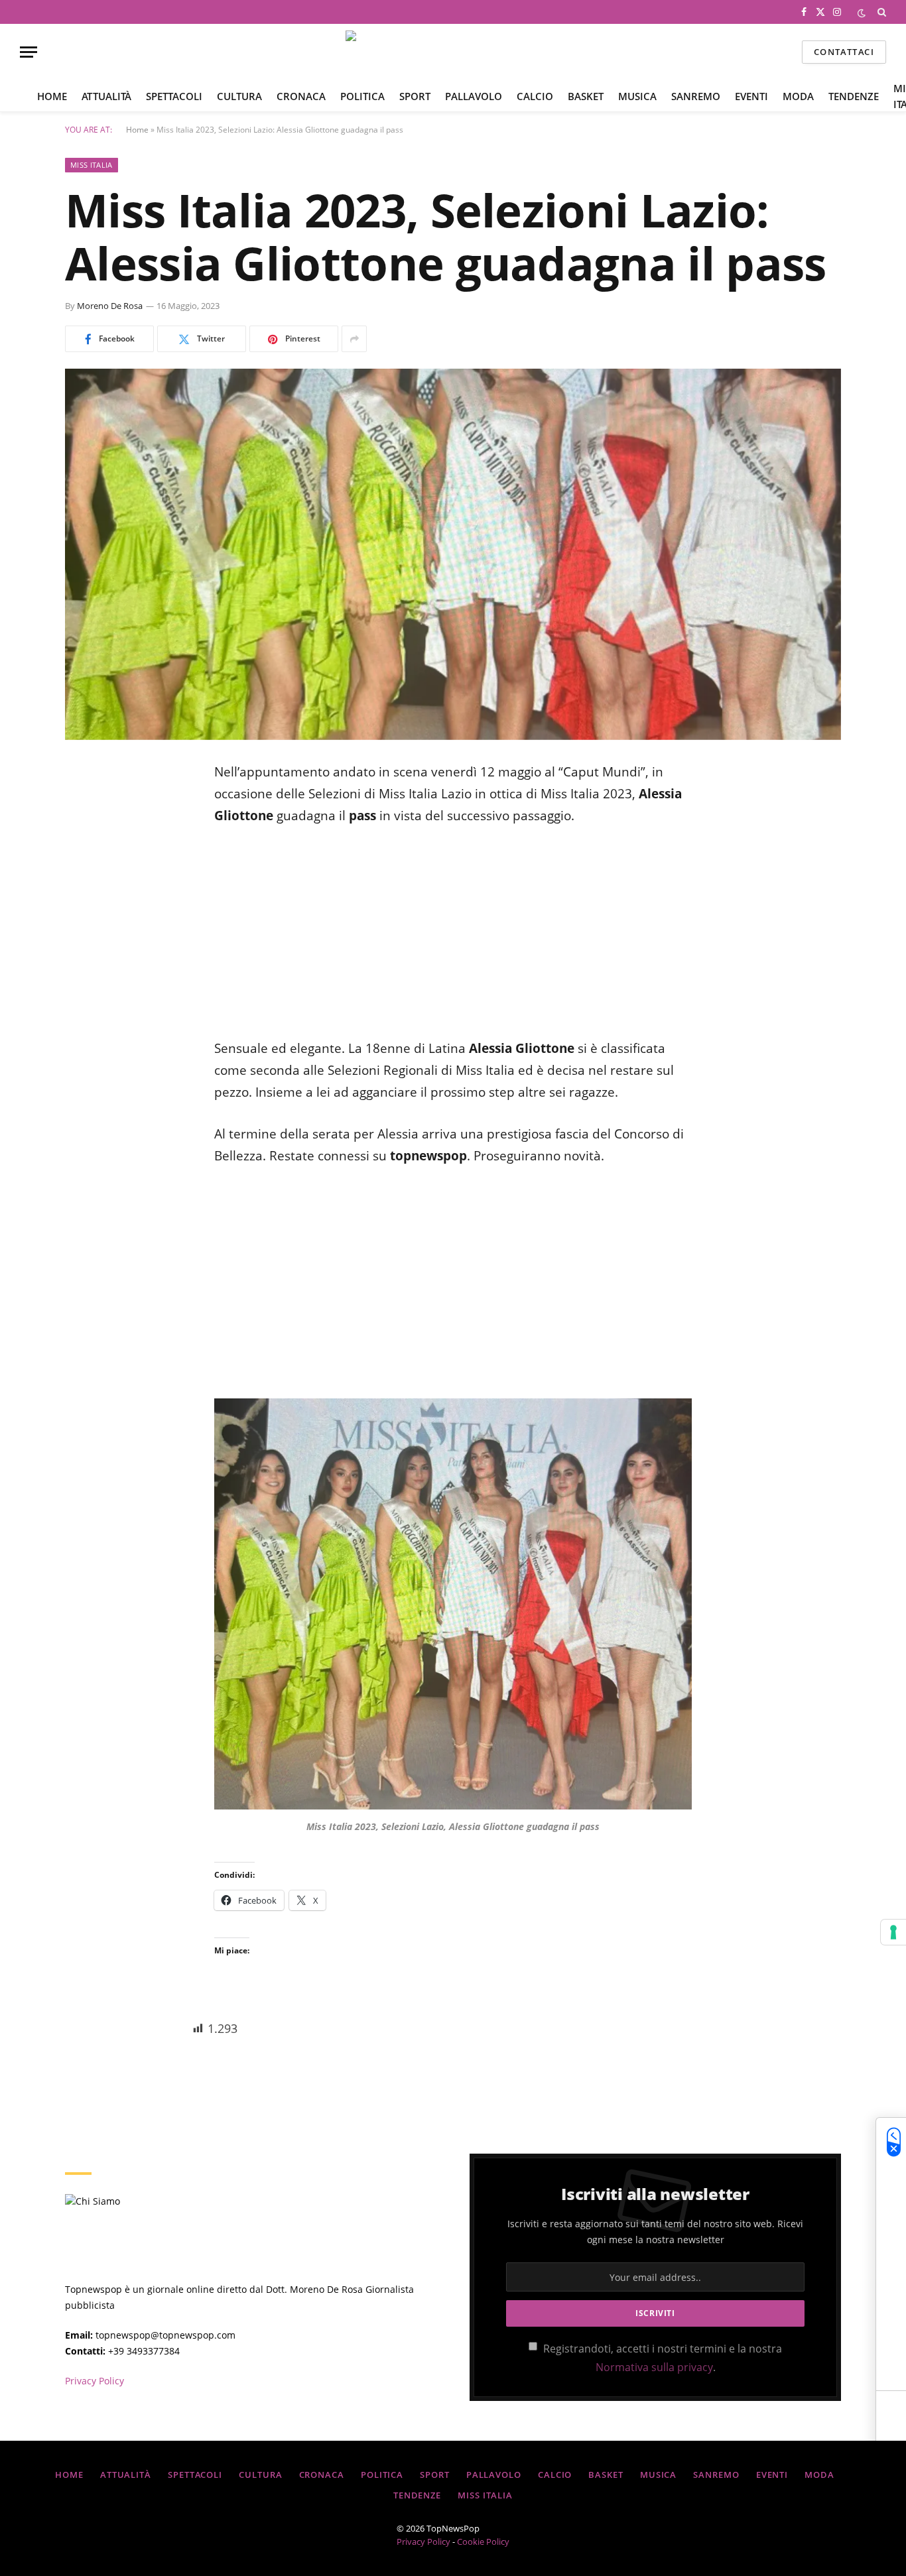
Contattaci (844, 52)
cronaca (301, 96)
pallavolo (474, 96)
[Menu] (29, 52)
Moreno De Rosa (110, 306)
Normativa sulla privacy (654, 2367)
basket (586, 96)
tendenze (854, 96)
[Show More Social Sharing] (354, 339)
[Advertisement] (453, 940)
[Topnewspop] (453, 52)
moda (798, 96)
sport (415, 96)
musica (637, 96)
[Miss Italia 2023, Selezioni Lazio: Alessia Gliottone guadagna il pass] (453, 554)
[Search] (880, 12)
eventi (751, 96)
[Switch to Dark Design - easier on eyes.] (862, 12)
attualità (106, 96)
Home (52, 96)
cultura (239, 96)
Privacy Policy (95, 2381)
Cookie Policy (483, 2542)
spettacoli (174, 96)
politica (362, 96)
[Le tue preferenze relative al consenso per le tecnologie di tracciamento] (893, 1932)
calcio (535, 96)
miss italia (92, 165)
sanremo (696, 96)
